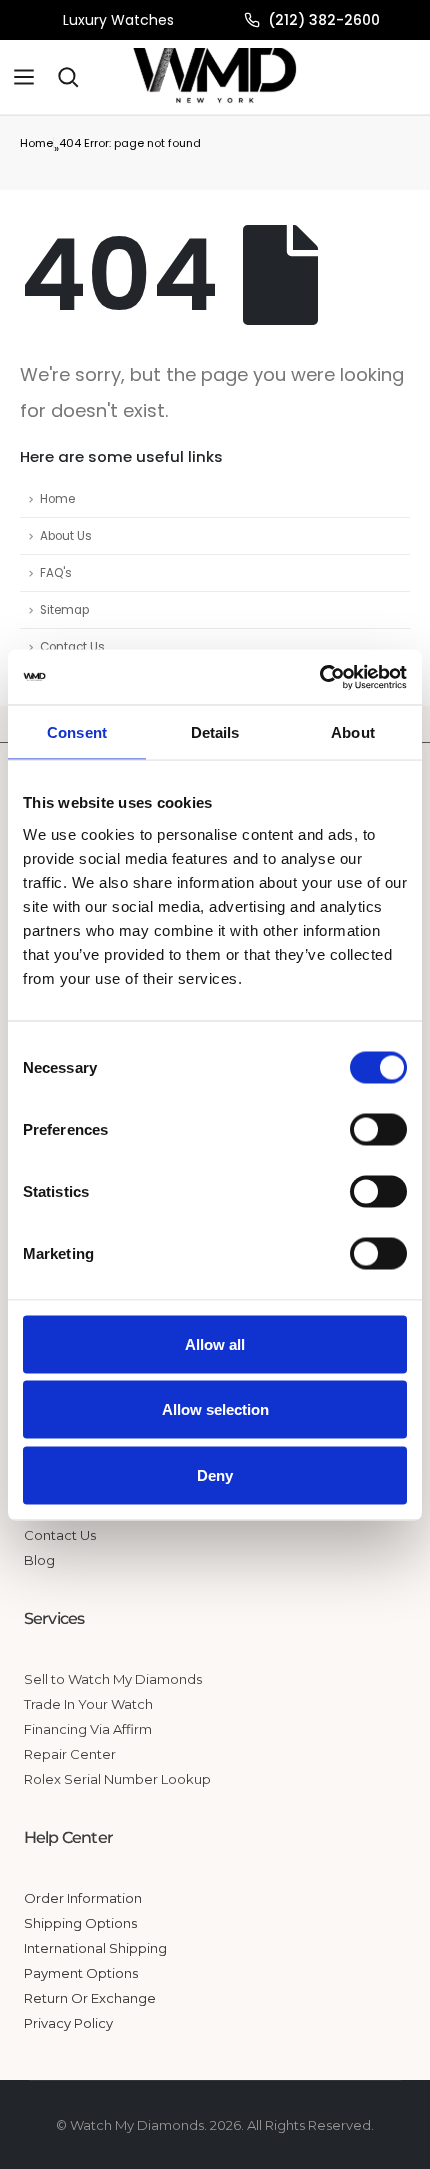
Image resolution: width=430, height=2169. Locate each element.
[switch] (378, 1129)
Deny (215, 1474)
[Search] (68, 77)
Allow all (215, 1343)
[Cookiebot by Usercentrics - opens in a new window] (319, 677)
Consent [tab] (77, 732)
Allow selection (215, 1409)
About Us (66, 536)
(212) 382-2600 (324, 20)
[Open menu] (24, 77)
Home (36, 143)
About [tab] (353, 732)
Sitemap (64, 610)
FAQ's (56, 573)
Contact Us (72, 647)
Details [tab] (215, 732)
